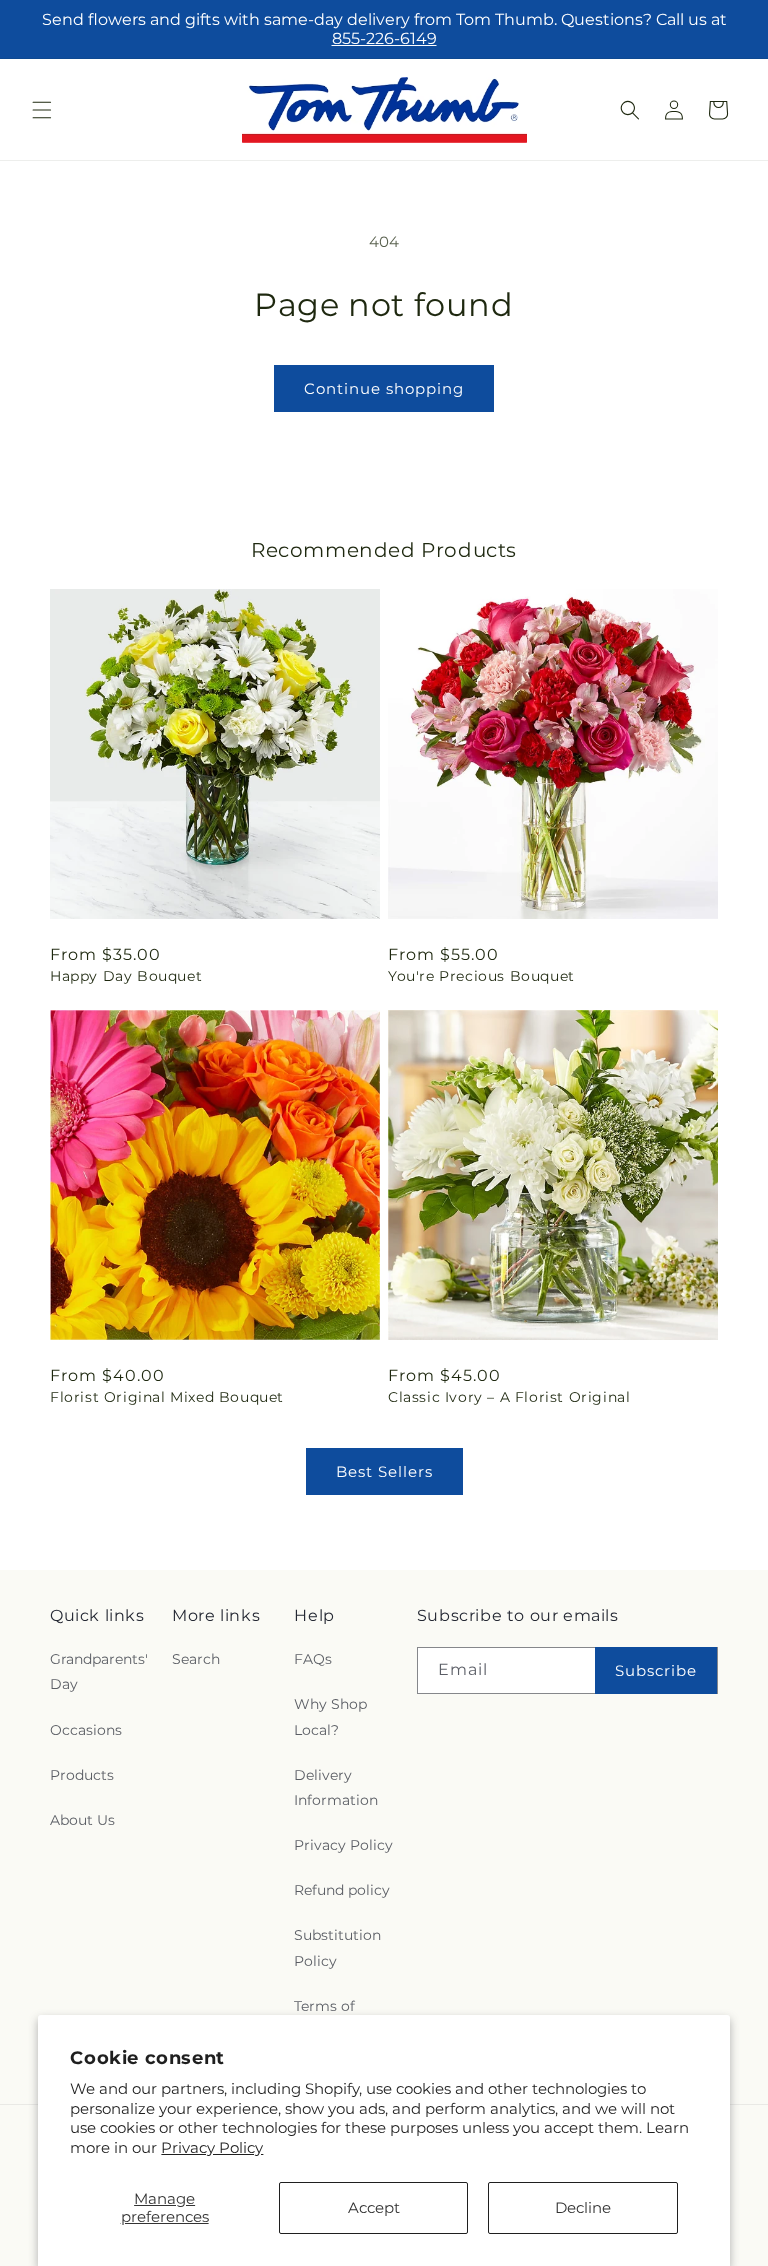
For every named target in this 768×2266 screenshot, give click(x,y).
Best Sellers (384, 1471)
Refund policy (342, 1890)
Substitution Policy (337, 1947)
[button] (42, 110)
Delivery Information (336, 1787)
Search (196, 1659)
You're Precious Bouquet (481, 976)
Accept (374, 2207)
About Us (82, 1820)
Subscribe (656, 1670)
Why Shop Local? (330, 1716)
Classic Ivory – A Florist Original (509, 1397)
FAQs (313, 1659)
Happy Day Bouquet (126, 976)
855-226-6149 (384, 38)
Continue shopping (384, 388)
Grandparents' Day (99, 1671)
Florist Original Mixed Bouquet (167, 1397)
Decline (583, 2207)
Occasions (86, 1730)
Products (82, 1775)
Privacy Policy (212, 2147)
